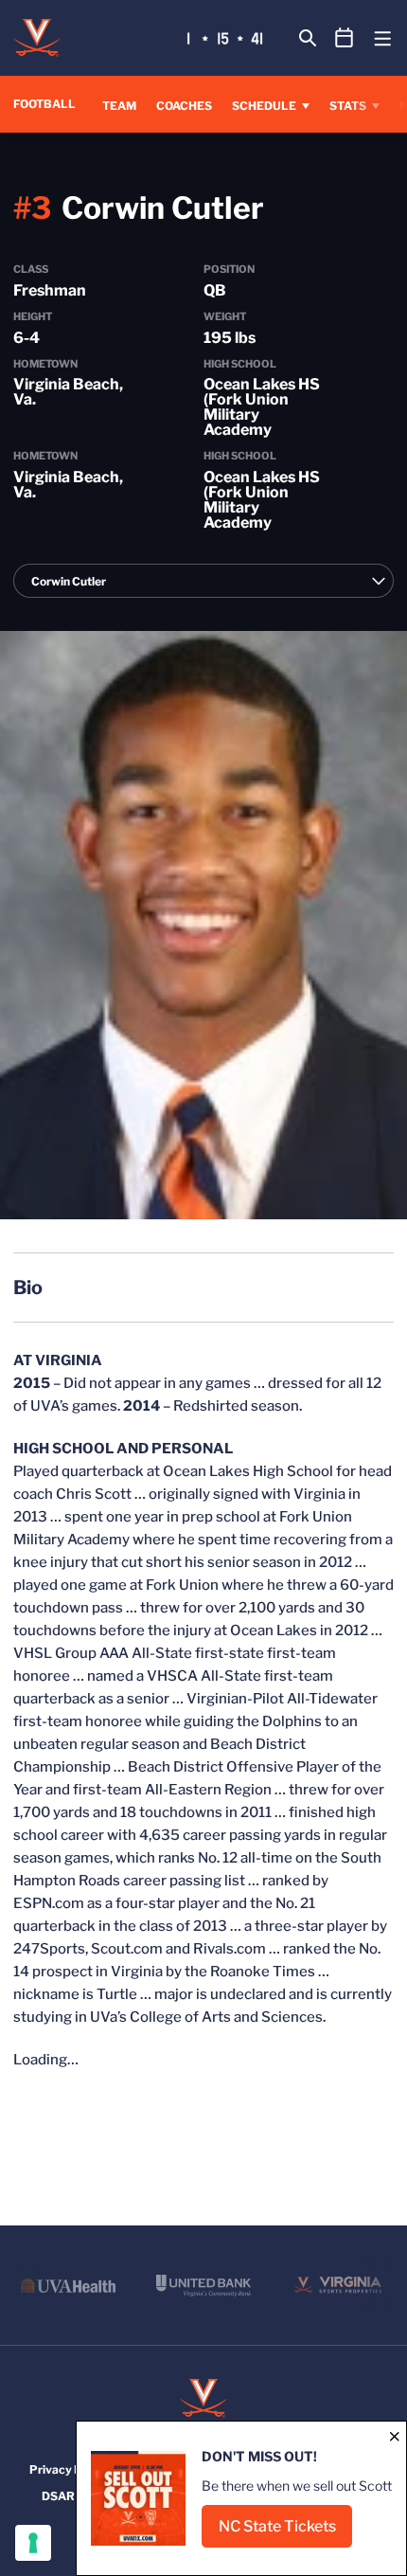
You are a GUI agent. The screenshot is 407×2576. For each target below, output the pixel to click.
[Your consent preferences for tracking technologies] (33, 2543)
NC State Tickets (285, 2532)
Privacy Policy (69, 2469)
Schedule (264, 106)
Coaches (184, 106)
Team (119, 106)
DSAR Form (73, 2496)
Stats (348, 106)
